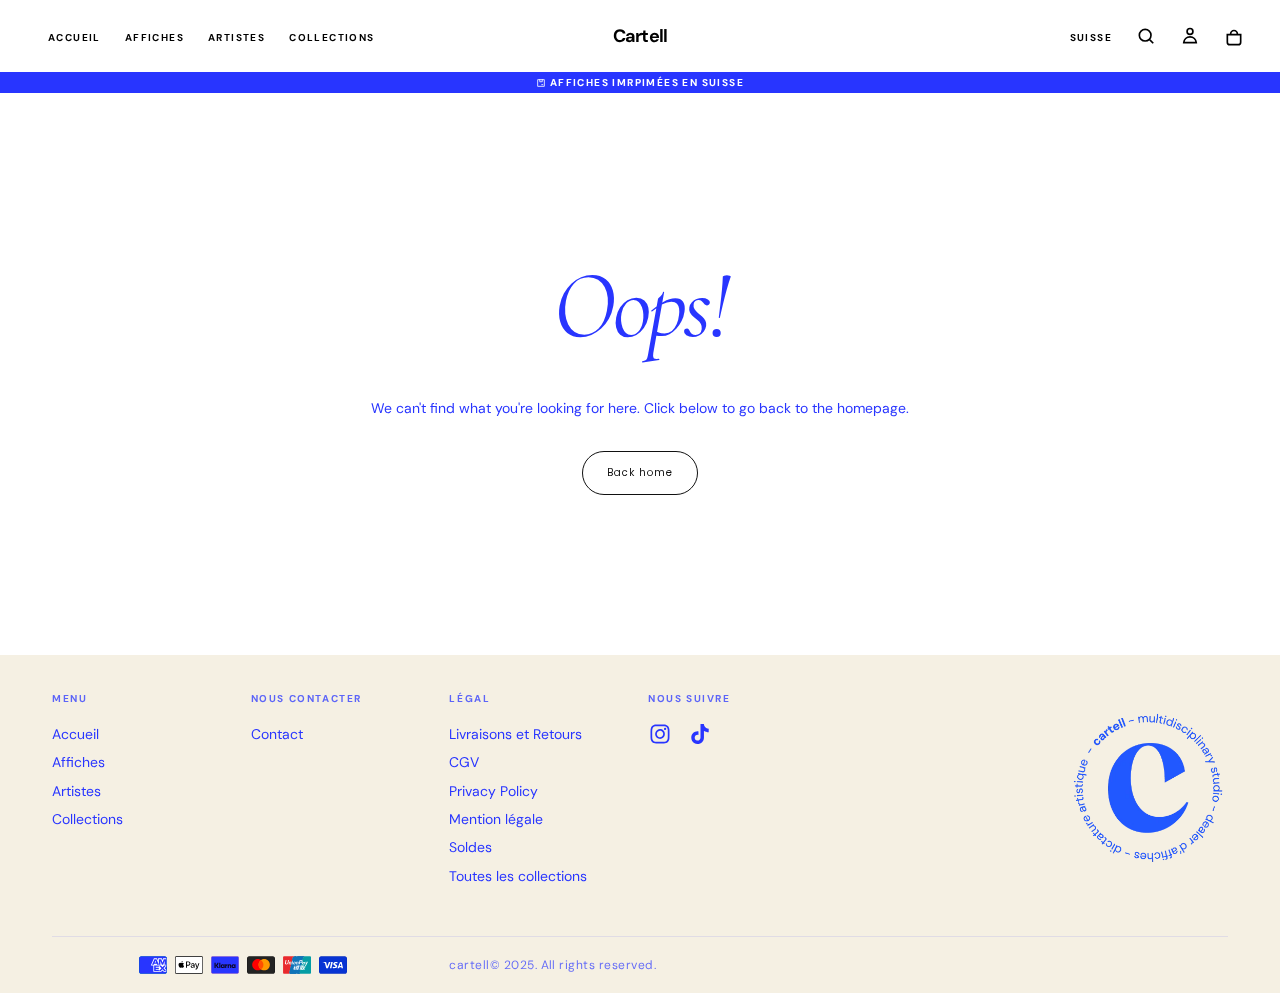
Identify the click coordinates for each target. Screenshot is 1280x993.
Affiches (154, 37)
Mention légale (496, 819)
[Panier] (1234, 38)
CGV (464, 762)
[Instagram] (660, 734)
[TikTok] (700, 734)
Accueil (74, 37)
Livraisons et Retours (515, 734)
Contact (277, 734)
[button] (1091, 38)
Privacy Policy (493, 791)
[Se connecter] (1190, 38)
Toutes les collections (518, 876)
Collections (331, 37)
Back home (640, 472)
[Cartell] (1148, 788)
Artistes (236, 37)
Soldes (470, 847)
